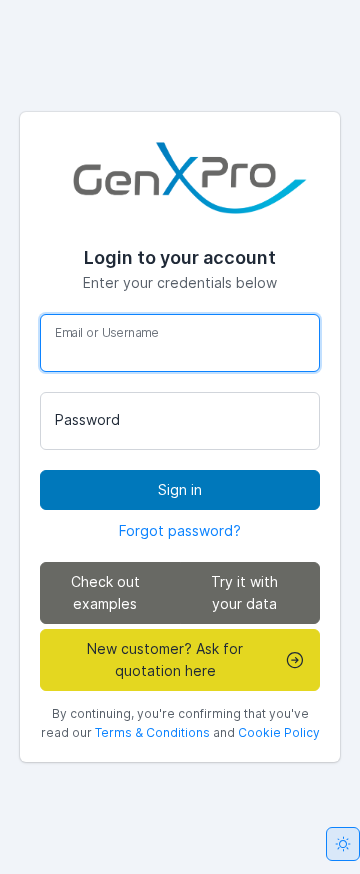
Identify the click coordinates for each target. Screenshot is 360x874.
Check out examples (105, 592)
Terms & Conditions (152, 732)
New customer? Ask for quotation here (165, 659)
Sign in (180, 489)
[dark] (343, 844)
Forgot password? (180, 530)
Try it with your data (244, 592)
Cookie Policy (279, 732)
